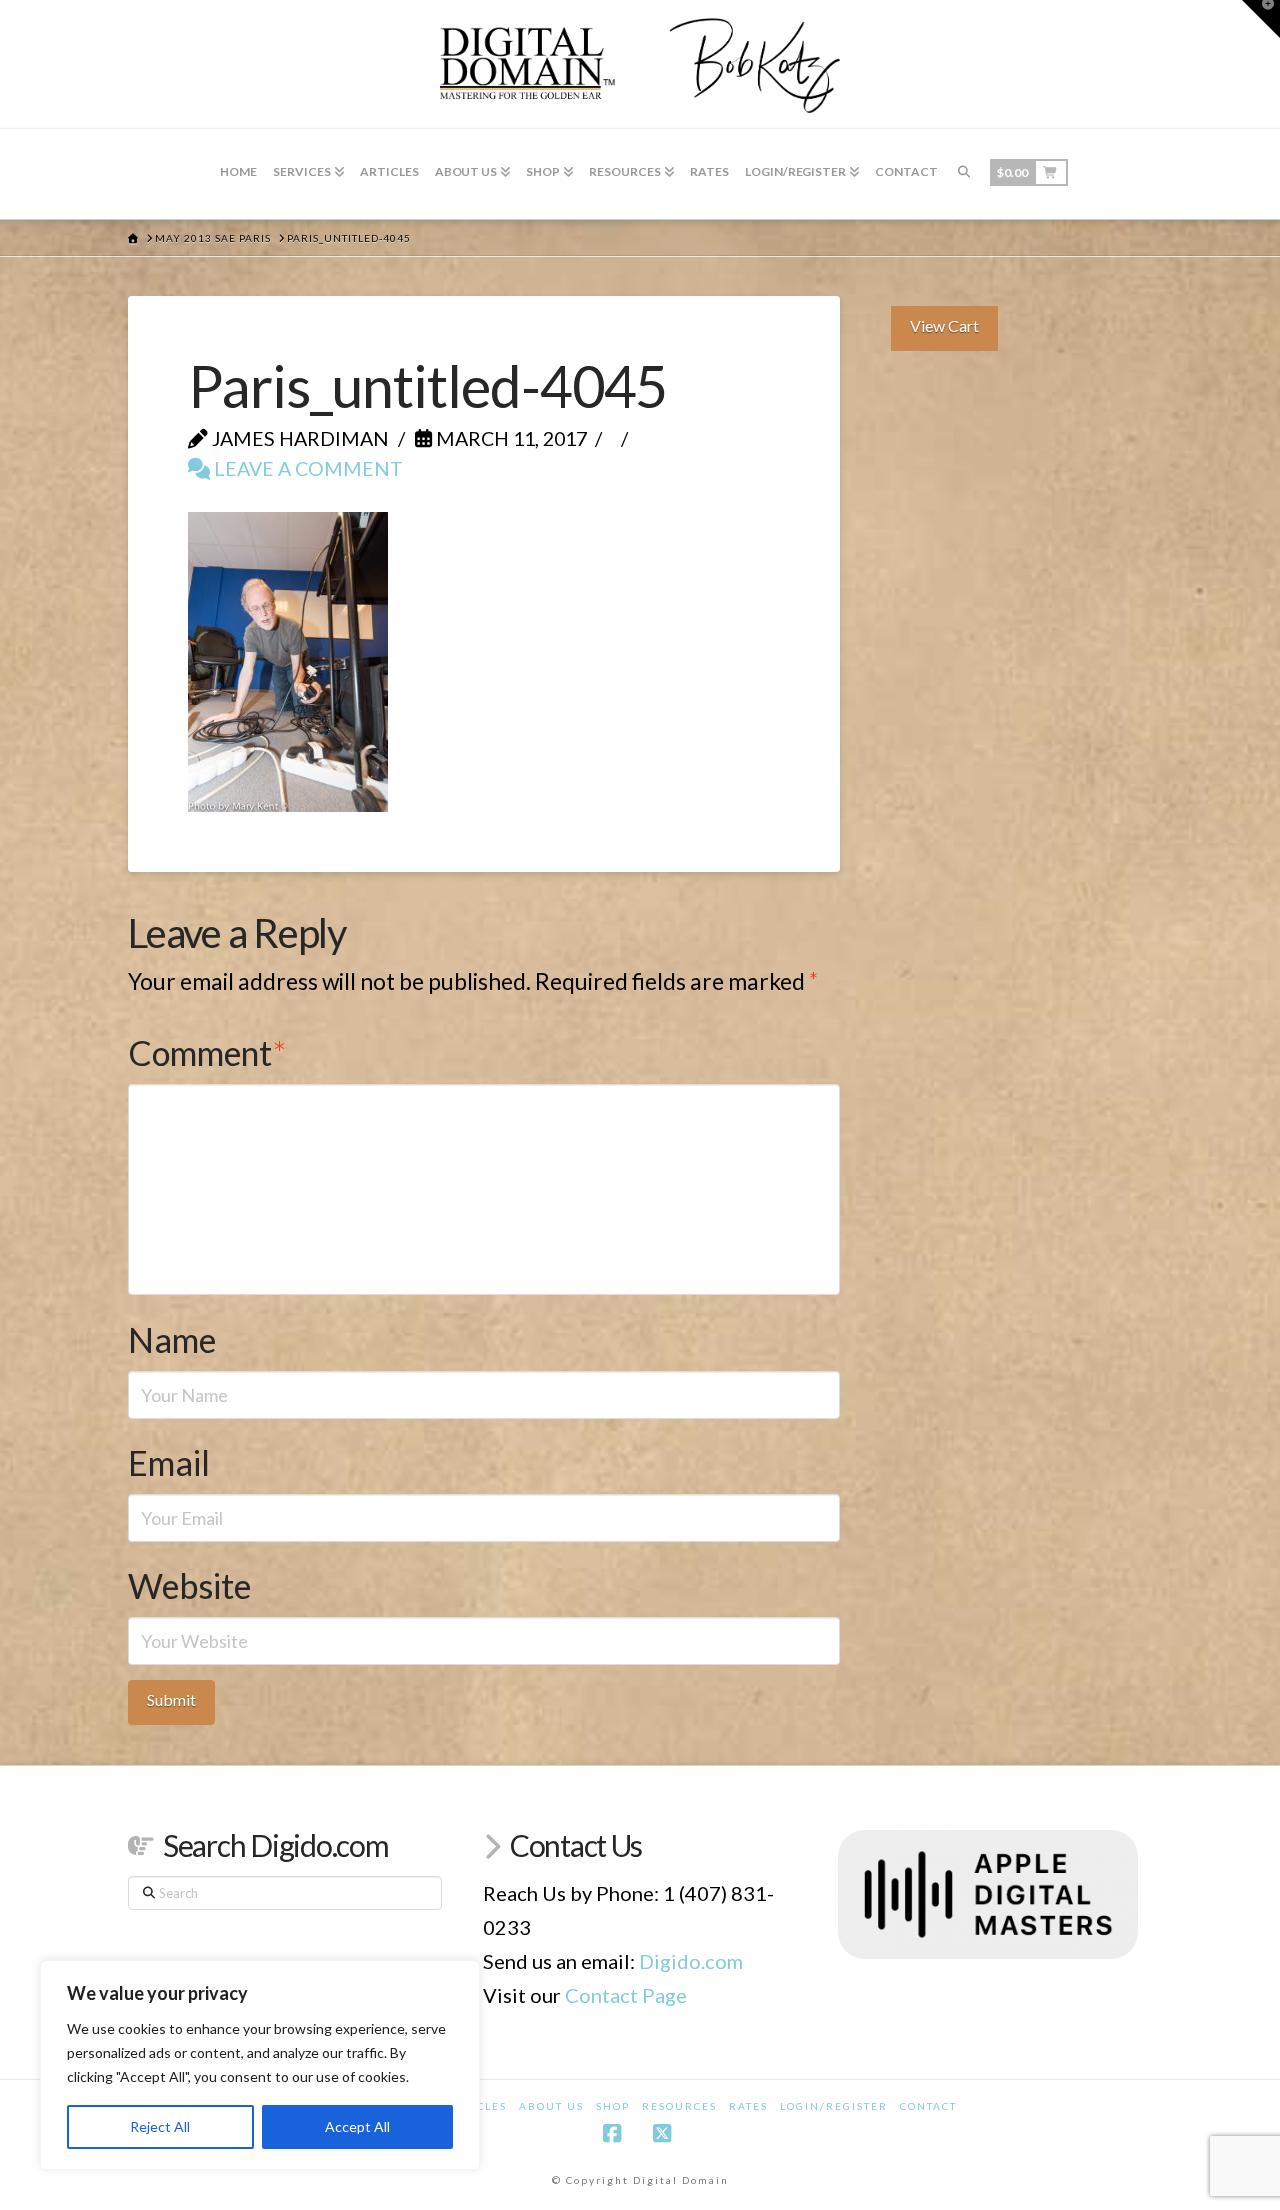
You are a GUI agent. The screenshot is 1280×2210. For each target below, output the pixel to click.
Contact (928, 2106)
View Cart (944, 325)
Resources (679, 2106)
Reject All (160, 2126)
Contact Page (626, 1995)
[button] (1261, 19)
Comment (207, 1052)
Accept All (357, 2126)
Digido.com (691, 1961)
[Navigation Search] (964, 174)
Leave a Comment (306, 468)
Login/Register (834, 2106)
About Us (551, 2106)
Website (189, 1585)
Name (172, 1339)
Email (169, 1462)
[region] (260, 2065)
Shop (613, 2106)
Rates (748, 2106)
